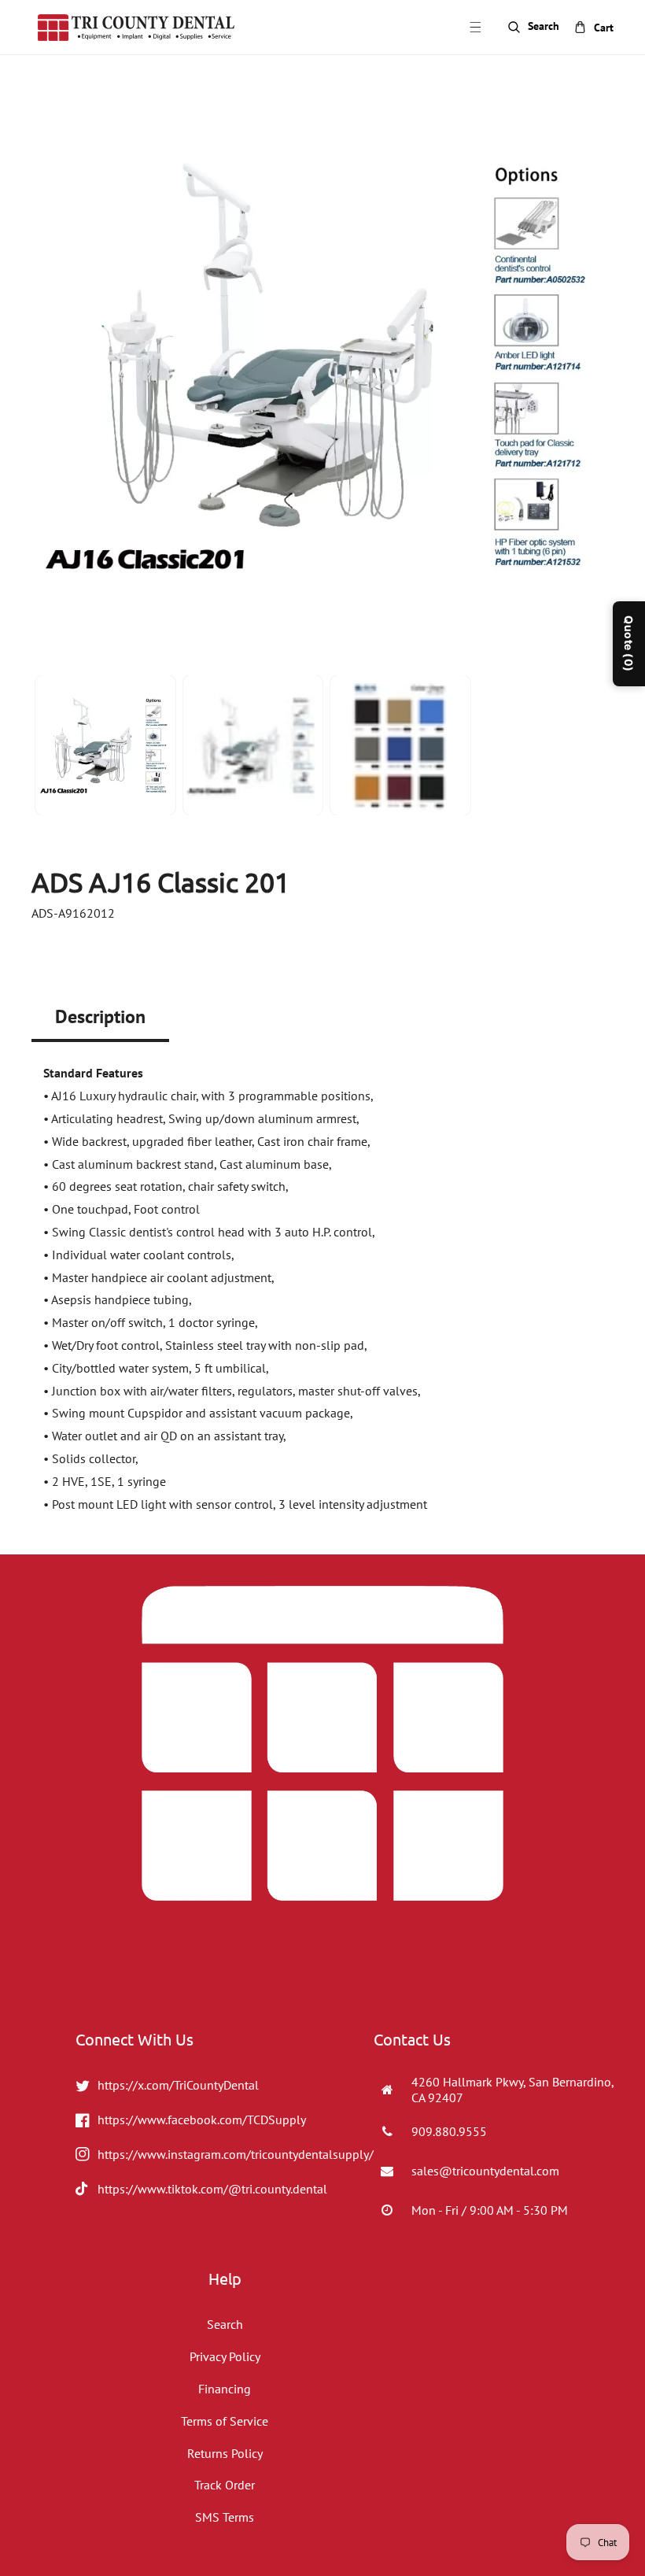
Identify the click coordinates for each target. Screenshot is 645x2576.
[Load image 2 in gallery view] (253, 745)
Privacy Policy (225, 2356)
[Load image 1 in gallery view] (105, 745)
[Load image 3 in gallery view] (400, 745)
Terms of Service (225, 2421)
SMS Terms (225, 2517)
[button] (475, 28)
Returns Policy (225, 2453)
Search (225, 2324)
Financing (225, 2389)
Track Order (225, 2485)
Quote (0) (629, 644)
